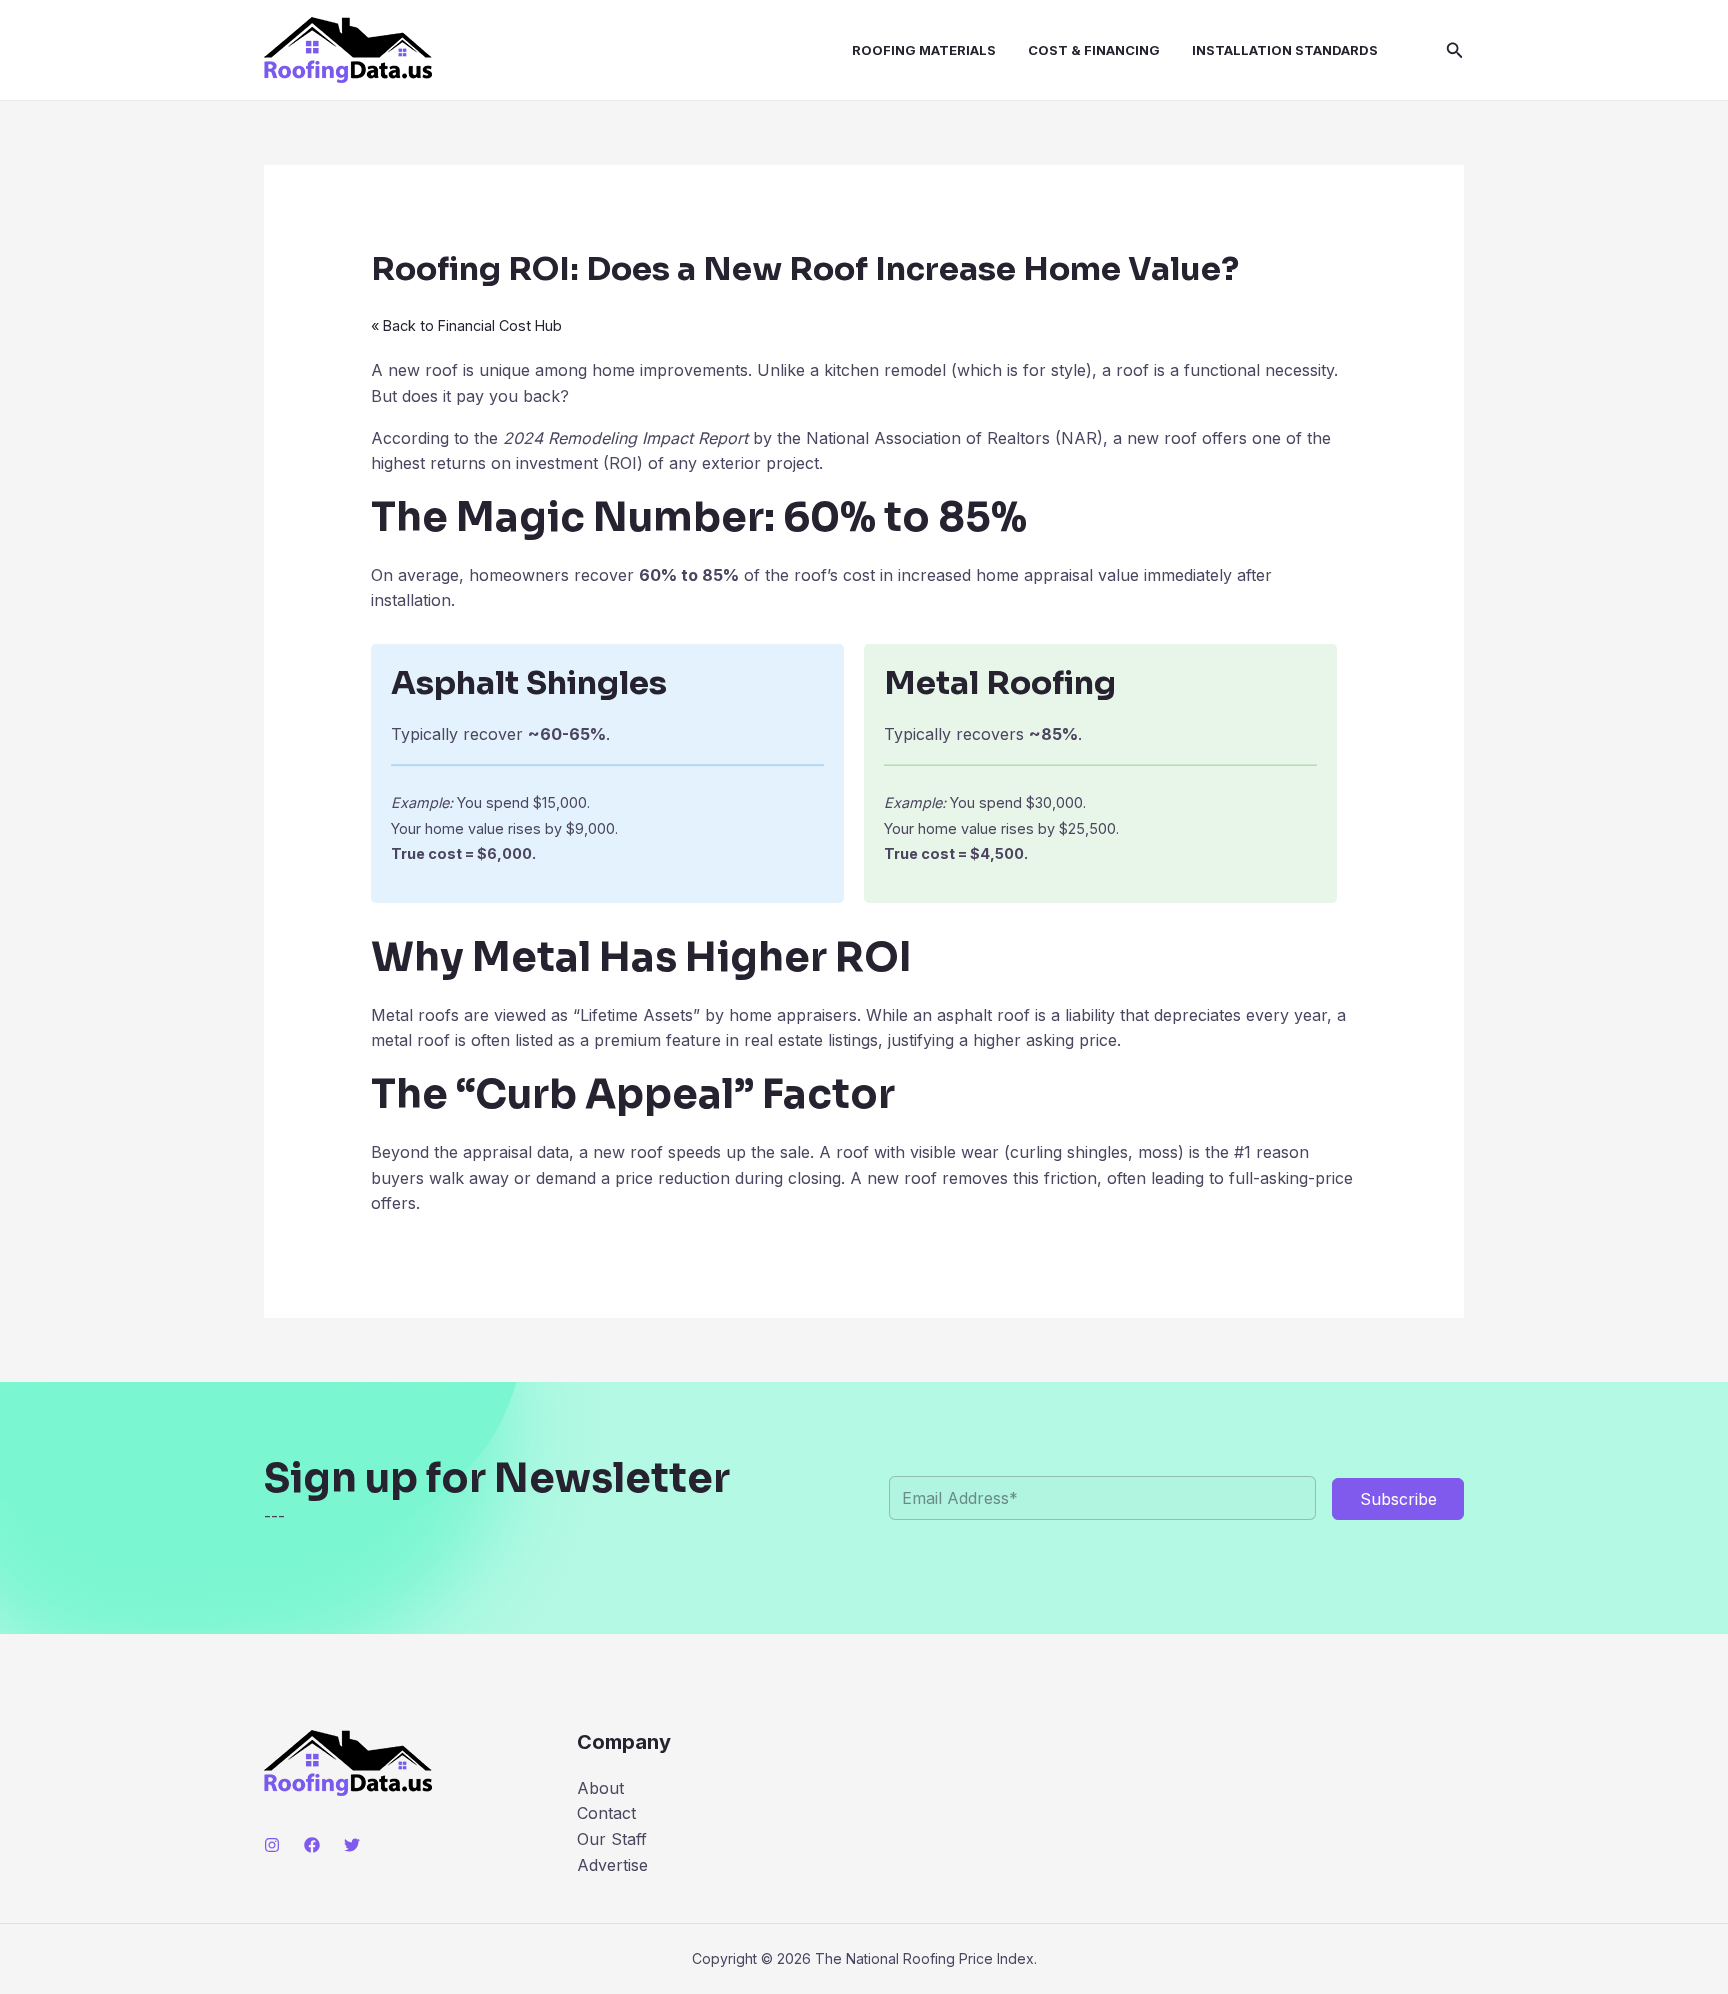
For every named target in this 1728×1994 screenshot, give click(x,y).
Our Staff (612, 1839)
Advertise (612, 1865)
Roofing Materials (924, 50)
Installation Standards (1285, 50)
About (600, 1788)
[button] (1455, 50)
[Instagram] (272, 1845)
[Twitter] (352, 1845)
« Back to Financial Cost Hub (466, 325)
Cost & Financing (1094, 50)
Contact (606, 1813)
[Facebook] (312, 1845)
